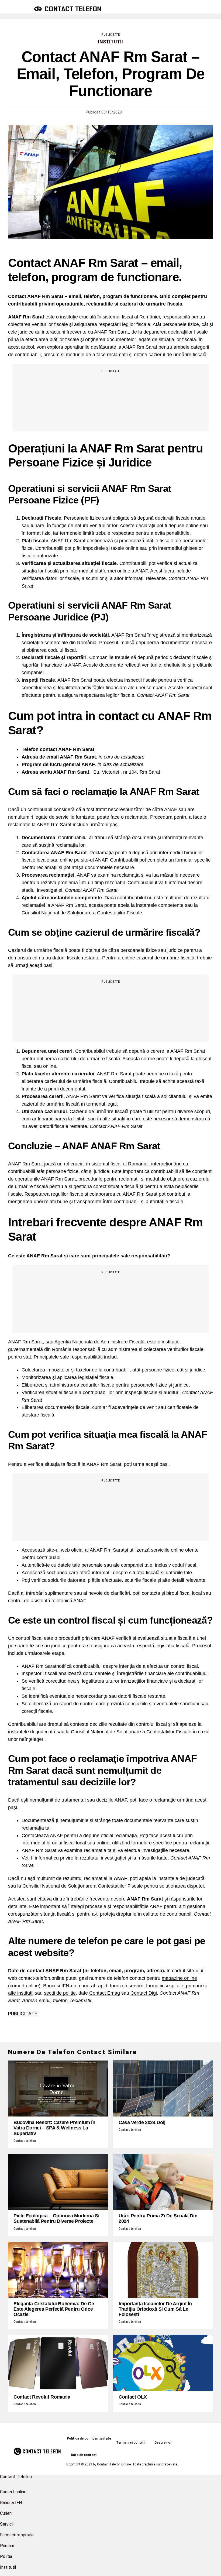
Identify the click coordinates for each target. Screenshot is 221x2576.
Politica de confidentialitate (89, 2438)
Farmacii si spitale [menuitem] (17, 2535)
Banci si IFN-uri (60, 1986)
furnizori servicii (127, 1986)
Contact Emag (105, 1993)
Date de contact (84, 2455)
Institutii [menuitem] (8, 2567)
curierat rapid (93, 1986)
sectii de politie (60, 1993)
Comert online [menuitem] (13, 2492)
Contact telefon (25, 2141)
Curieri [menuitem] (6, 2513)
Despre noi (163, 2443)
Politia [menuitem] (6, 2556)
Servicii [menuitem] (7, 2524)
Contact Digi (144, 1993)
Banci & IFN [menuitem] (11, 2503)
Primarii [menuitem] (7, 2546)
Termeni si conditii (131, 2443)
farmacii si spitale (165, 1986)
